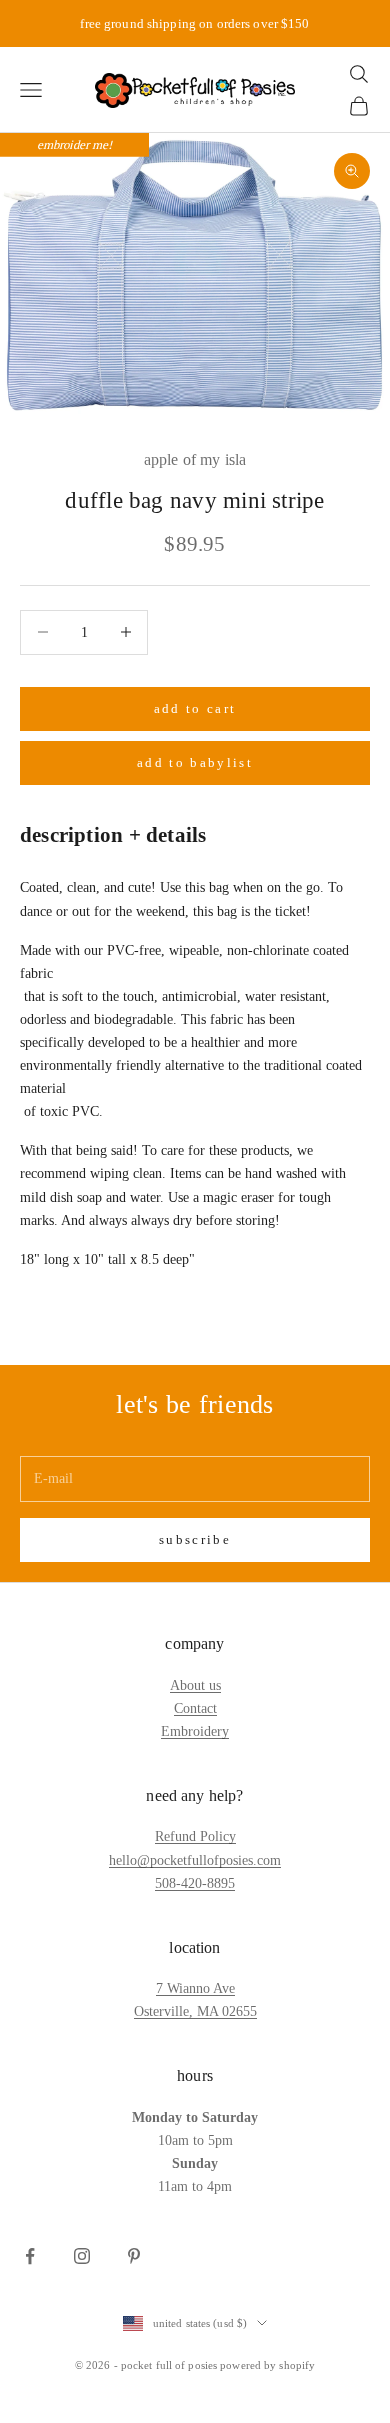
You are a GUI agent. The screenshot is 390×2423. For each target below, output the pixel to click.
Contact (195, 1708)
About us (195, 1685)
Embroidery (195, 1731)
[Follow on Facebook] (30, 2256)
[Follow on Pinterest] (134, 2256)
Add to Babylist (195, 762)
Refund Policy (195, 1836)
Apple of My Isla (195, 459)
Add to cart (195, 708)
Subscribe (195, 1539)
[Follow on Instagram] (82, 2256)
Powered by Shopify (267, 2365)
